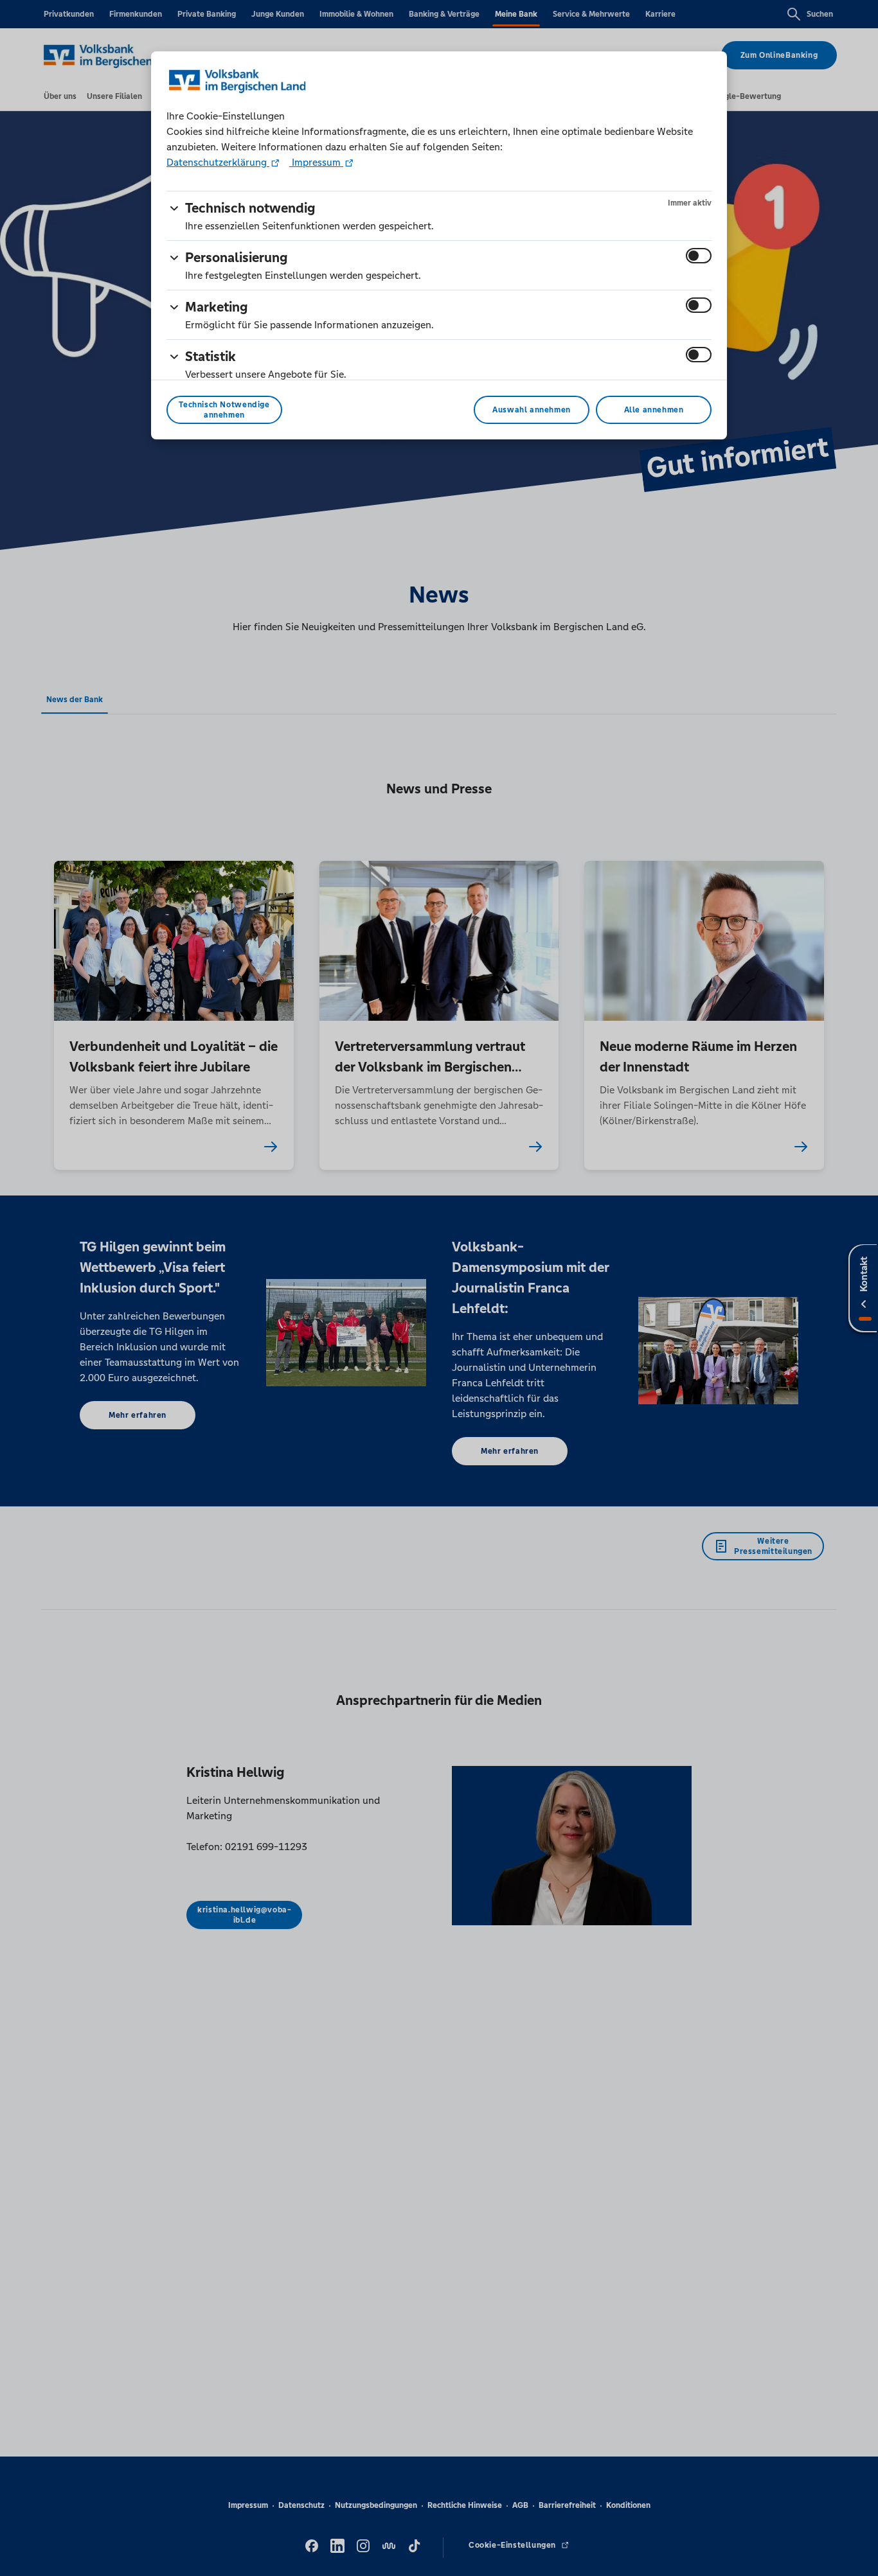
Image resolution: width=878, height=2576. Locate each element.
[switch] (699, 256)
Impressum (316, 162)
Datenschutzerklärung (218, 162)
